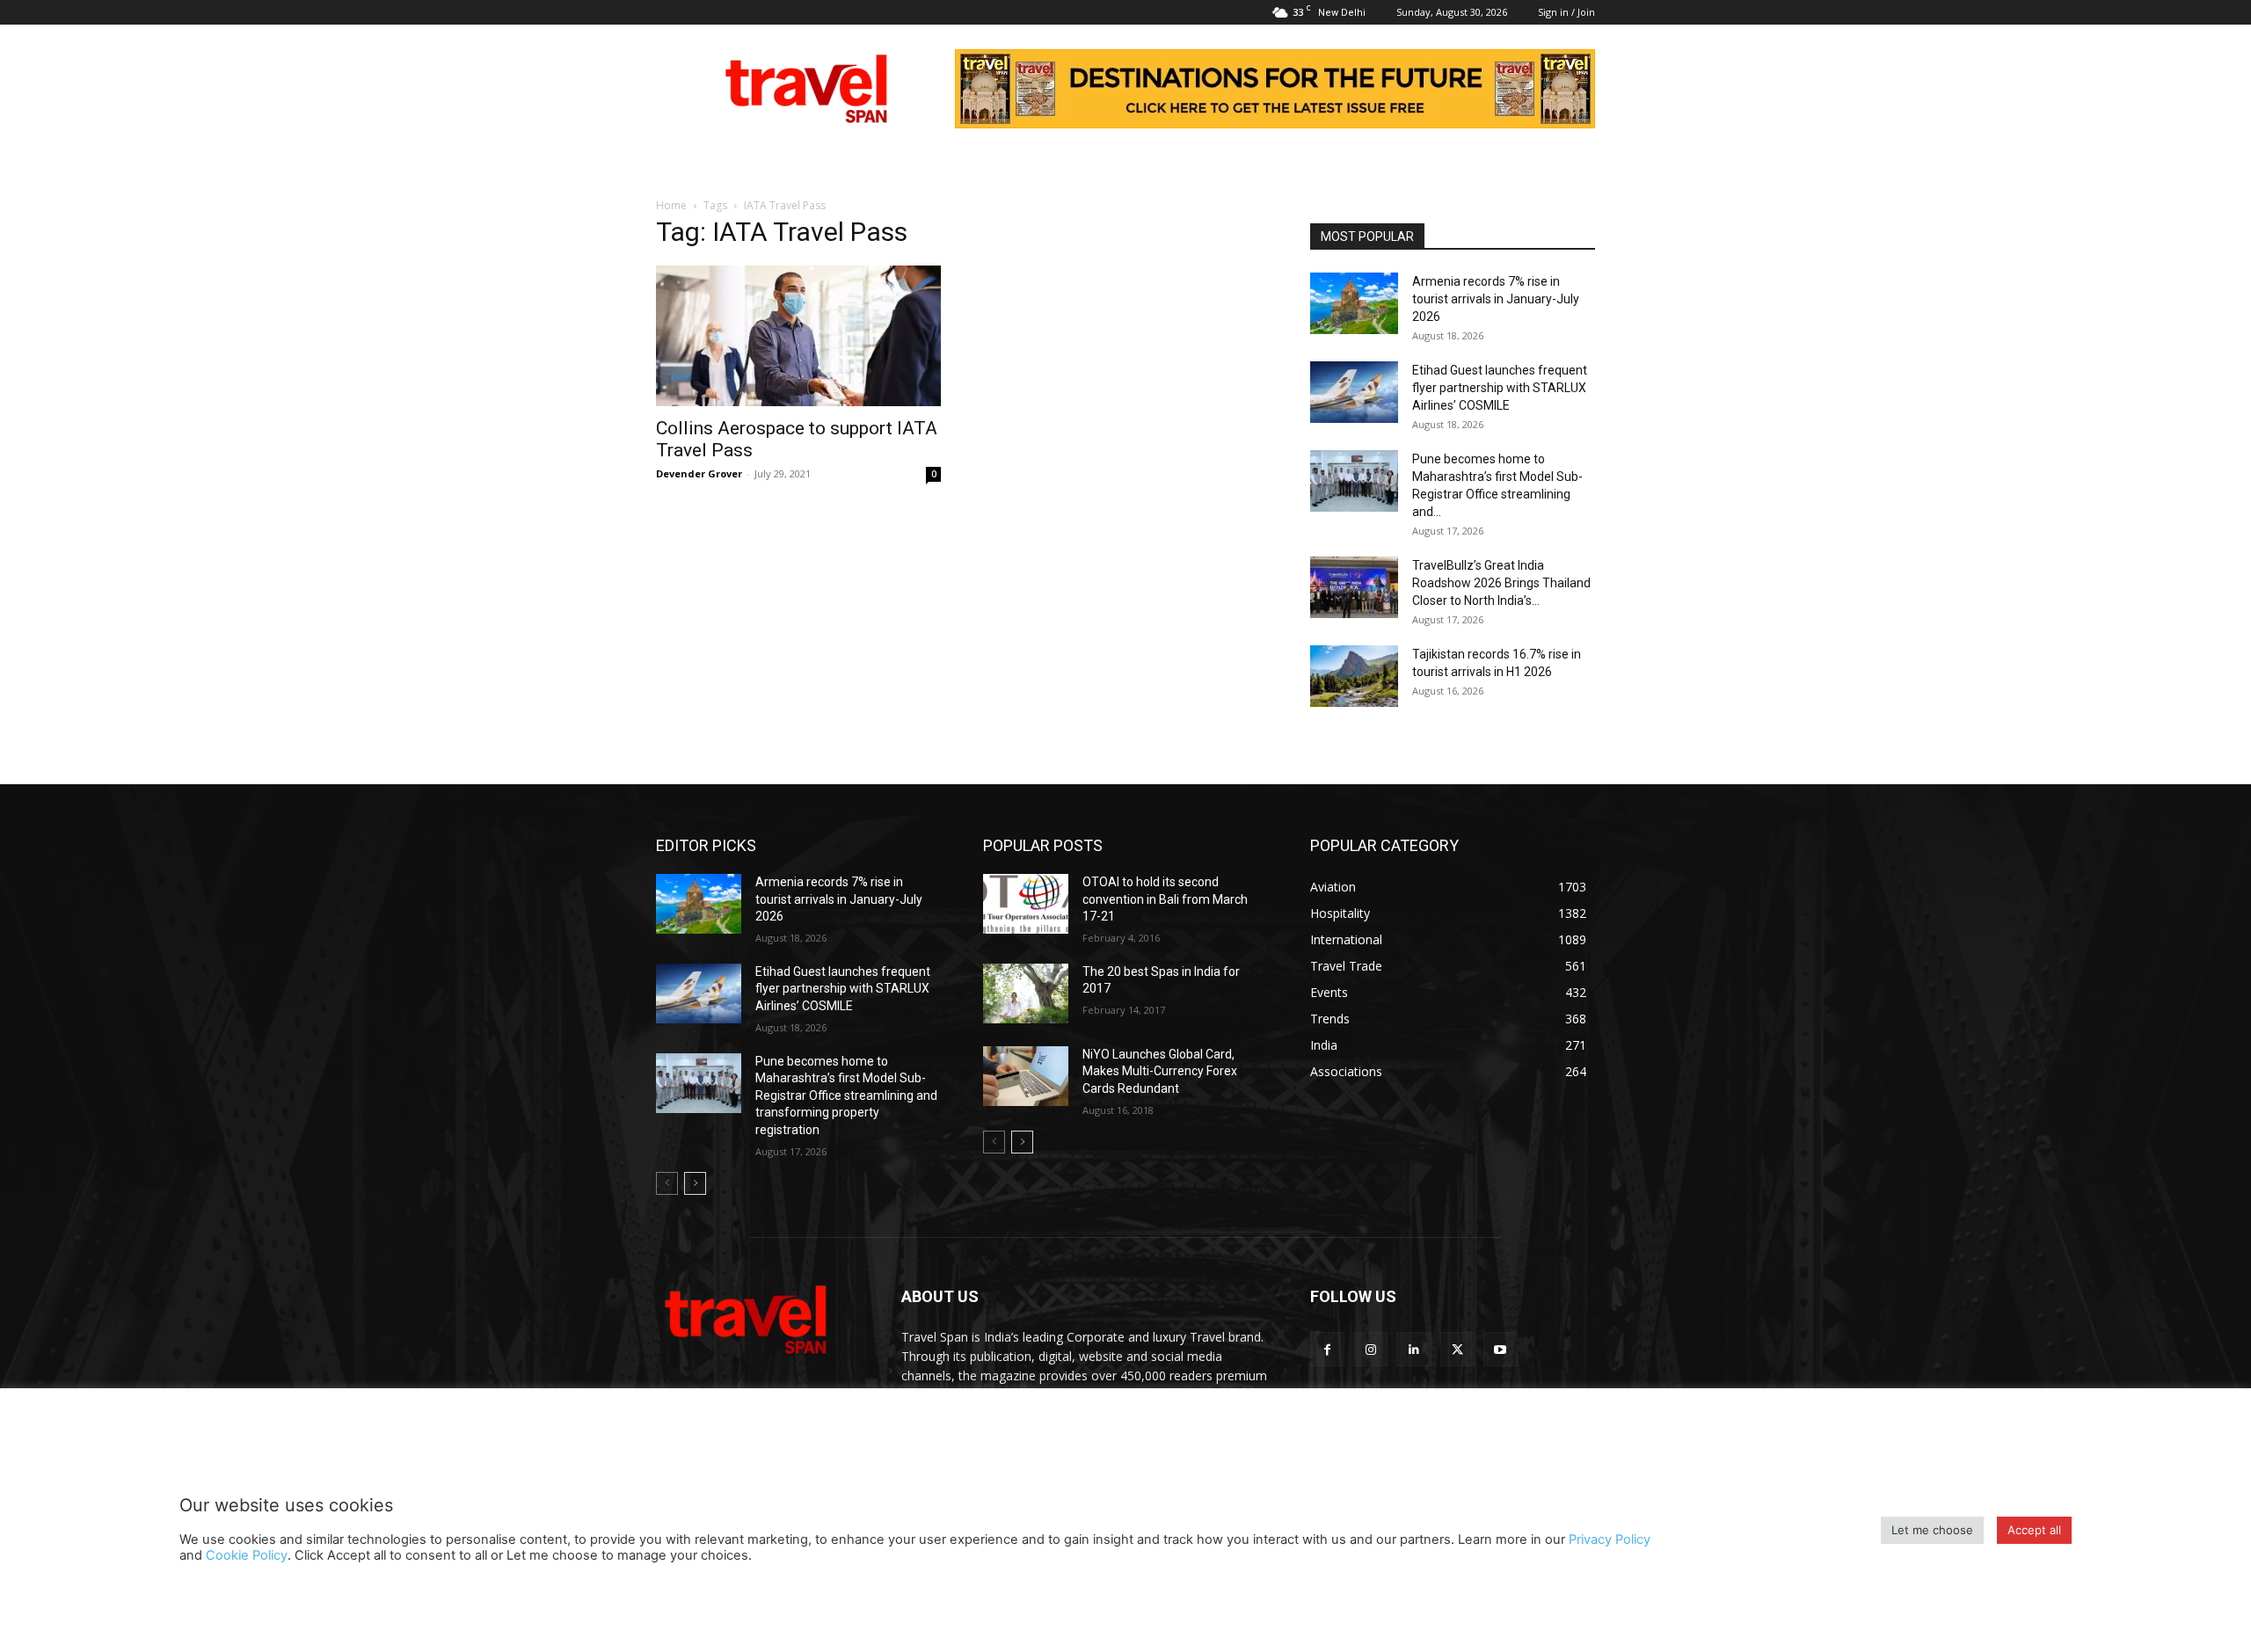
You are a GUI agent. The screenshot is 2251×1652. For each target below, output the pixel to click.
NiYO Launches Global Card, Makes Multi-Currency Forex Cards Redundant (1160, 1071)
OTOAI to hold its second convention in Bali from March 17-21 (1165, 899)
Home (671, 205)
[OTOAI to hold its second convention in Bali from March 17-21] (1026, 904)
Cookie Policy (247, 1555)
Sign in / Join (1566, 12)
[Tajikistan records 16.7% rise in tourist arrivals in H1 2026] (1354, 676)
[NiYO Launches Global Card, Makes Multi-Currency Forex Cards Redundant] (1026, 1076)
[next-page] (695, 1183)
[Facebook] (1327, 1349)
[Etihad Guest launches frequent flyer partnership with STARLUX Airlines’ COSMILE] (1354, 392)
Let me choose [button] (1932, 1530)
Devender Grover (699, 473)
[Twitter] (1457, 1349)
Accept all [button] (2034, 1530)
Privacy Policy (1610, 1539)
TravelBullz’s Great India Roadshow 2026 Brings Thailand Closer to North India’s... (1501, 583)
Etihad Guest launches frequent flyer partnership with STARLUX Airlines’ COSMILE (1500, 388)
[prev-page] (667, 1183)
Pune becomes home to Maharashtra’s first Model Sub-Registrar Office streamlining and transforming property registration (846, 1095)
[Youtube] (1501, 1349)
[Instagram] (1370, 1349)
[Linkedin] (1413, 1349)
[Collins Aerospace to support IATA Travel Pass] (798, 336)
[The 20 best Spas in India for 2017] (1026, 993)
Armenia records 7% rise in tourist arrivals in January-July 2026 (1496, 299)
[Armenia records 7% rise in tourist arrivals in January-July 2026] (1354, 303)
